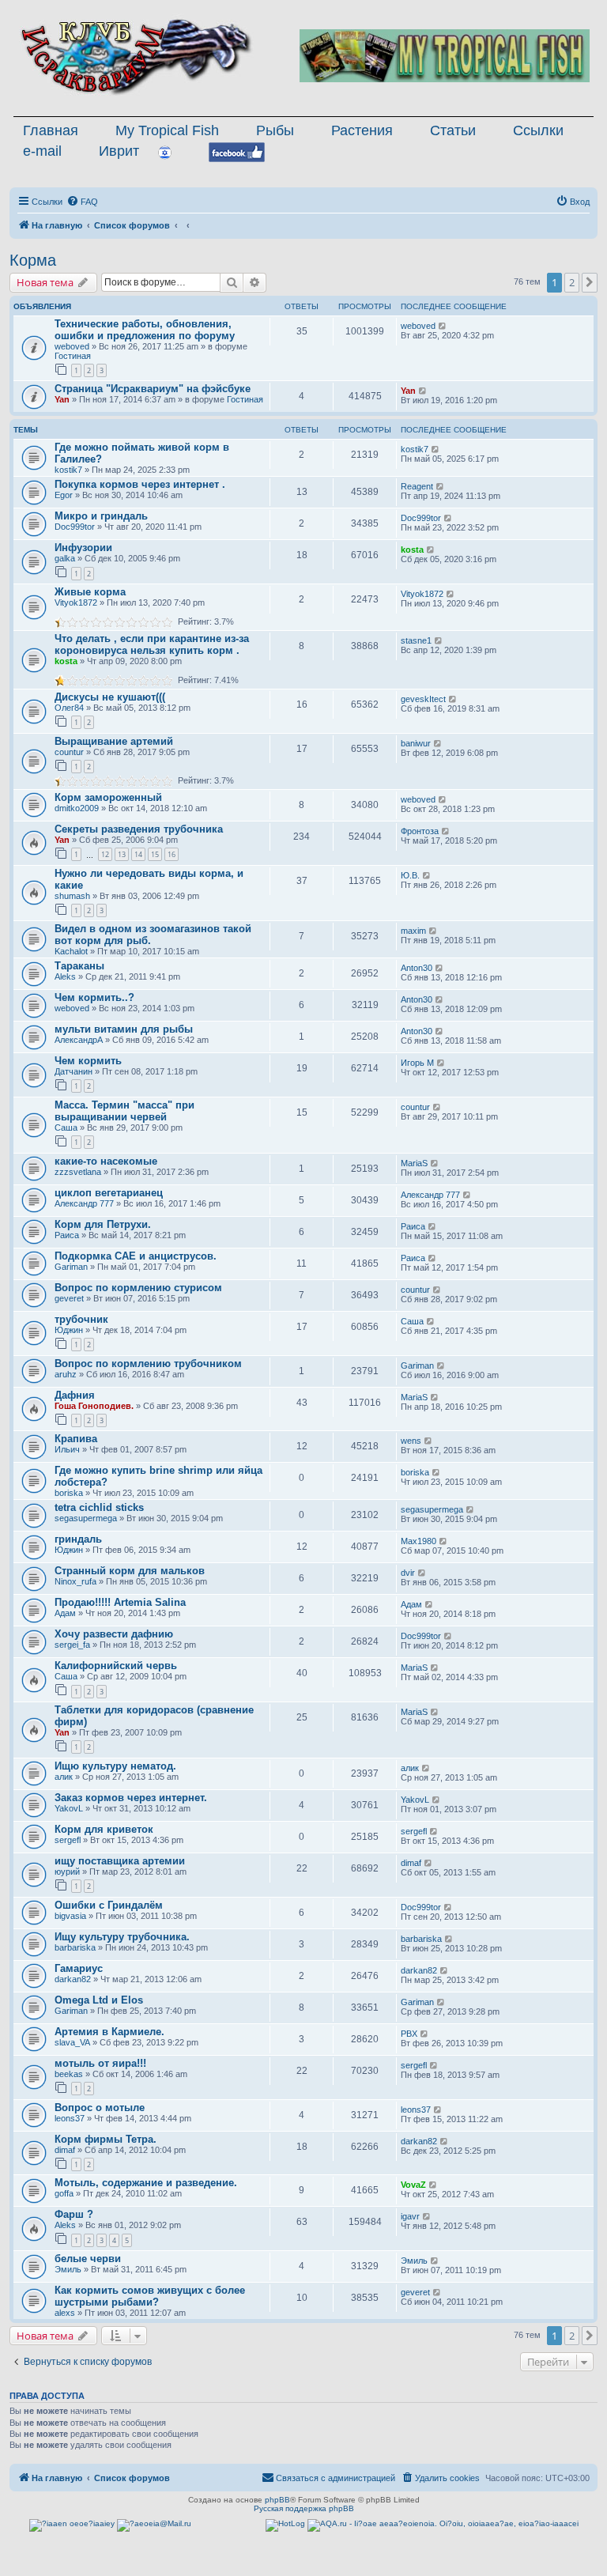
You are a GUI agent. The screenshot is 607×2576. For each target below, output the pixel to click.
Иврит (119, 151)
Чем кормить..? (94, 997)
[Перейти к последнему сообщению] (443, 326)
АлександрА (79, 1040)
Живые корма (90, 592)
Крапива (76, 1439)
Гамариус (79, 1968)
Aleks (65, 976)
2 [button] (572, 282)
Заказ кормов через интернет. (131, 1798)
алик (64, 1777)
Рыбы (275, 130)
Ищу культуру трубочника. (122, 1937)
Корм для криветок (104, 1829)
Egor (64, 495)
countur (69, 752)
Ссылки (538, 130)
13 (122, 854)
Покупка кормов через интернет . (140, 484)
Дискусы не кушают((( (110, 697)
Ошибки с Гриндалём (109, 1905)
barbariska (75, 1947)
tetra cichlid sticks (99, 1507)
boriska (69, 1493)
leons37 (70, 2118)
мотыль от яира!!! (100, 2063)
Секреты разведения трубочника (139, 829)
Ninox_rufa (75, 1581)
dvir (408, 1573)
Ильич (67, 1449)
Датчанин (74, 1071)
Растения (362, 130)
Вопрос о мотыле (100, 2108)
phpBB (277, 2500)
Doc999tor (75, 527)
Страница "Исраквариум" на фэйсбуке (153, 389)
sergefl (68, 1840)
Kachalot (71, 951)
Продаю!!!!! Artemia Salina (120, 1602)
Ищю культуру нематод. (115, 1766)
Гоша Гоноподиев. (94, 1406)
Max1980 (418, 1541)
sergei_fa (72, 1645)
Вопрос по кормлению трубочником (148, 1364)
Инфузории (83, 548)
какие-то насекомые (106, 1161)
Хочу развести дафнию (114, 1634)
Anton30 (417, 968)
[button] (590, 282)
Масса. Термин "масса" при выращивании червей (124, 1111)
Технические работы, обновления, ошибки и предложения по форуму (145, 330)
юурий (67, 1872)
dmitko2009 (77, 808)
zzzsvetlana (78, 1172)
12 (105, 854)
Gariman (71, 1267)
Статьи (453, 130)
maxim (413, 931)
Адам (65, 1613)
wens (411, 1441)
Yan (62, 399)
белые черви (88, 2259)
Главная (51, 130)
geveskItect (423, 699)
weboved (72, 346)
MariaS (414, 1163)
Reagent (417, 486)
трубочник (81, 1319)
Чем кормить (88, 1061)
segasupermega (86, 1518)
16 (172, 854)
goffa (64, 2193)
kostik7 (68, 470)
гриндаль (78, 1539)
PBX (409, 2034)
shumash (72, 896)
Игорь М (417, 1063)
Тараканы (79, 966)
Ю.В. (410, 875)
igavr (410, 2216)
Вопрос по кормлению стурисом (138, 1288)
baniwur (416, 743)
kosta (412, 550)
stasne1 (416, 640)
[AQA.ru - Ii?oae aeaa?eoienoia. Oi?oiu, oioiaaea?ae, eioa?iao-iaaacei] (443, 2525)
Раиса (67, 1235)
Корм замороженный (108, 797)
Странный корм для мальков (130, 1571)
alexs (65, 2313)
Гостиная (73, 356)
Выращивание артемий (114, 741)
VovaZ (413, 2185)
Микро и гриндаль (101, 516)
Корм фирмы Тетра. (106, 2139)
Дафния (75, 1395)
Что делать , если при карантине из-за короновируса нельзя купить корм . (152, 644)
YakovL (69, 1808)
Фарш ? (74, 2214)
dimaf (411, 1863)
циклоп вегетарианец (109, 1193)
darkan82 (73, 1979)
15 (155, 854)
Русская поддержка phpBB (304, 2508)
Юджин (69, 1330)
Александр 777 (84, 1203)
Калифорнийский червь (116, 1666)
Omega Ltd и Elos (99, 2000)
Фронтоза (420, 831)
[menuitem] (82, 202)
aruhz (66, 1374)
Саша (66, 1127)
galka (65, 558)
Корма (33, 260)
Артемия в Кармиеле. (109, 2032)
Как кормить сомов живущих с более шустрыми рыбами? (150, 2296)
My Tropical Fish (167, 130)
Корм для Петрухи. (103, 1224)
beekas (69, 2074)
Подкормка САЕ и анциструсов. (136, 1256)
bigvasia (70, 1916)
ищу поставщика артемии (120, 1861)
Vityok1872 (76, 602)
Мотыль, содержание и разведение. (146, 2183)
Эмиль (68, 2269)
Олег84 (69, 708)
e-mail (42, 151)
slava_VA (72, 2042)
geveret (69, 1298)
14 (138, 854)
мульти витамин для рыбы (124, 1029)
